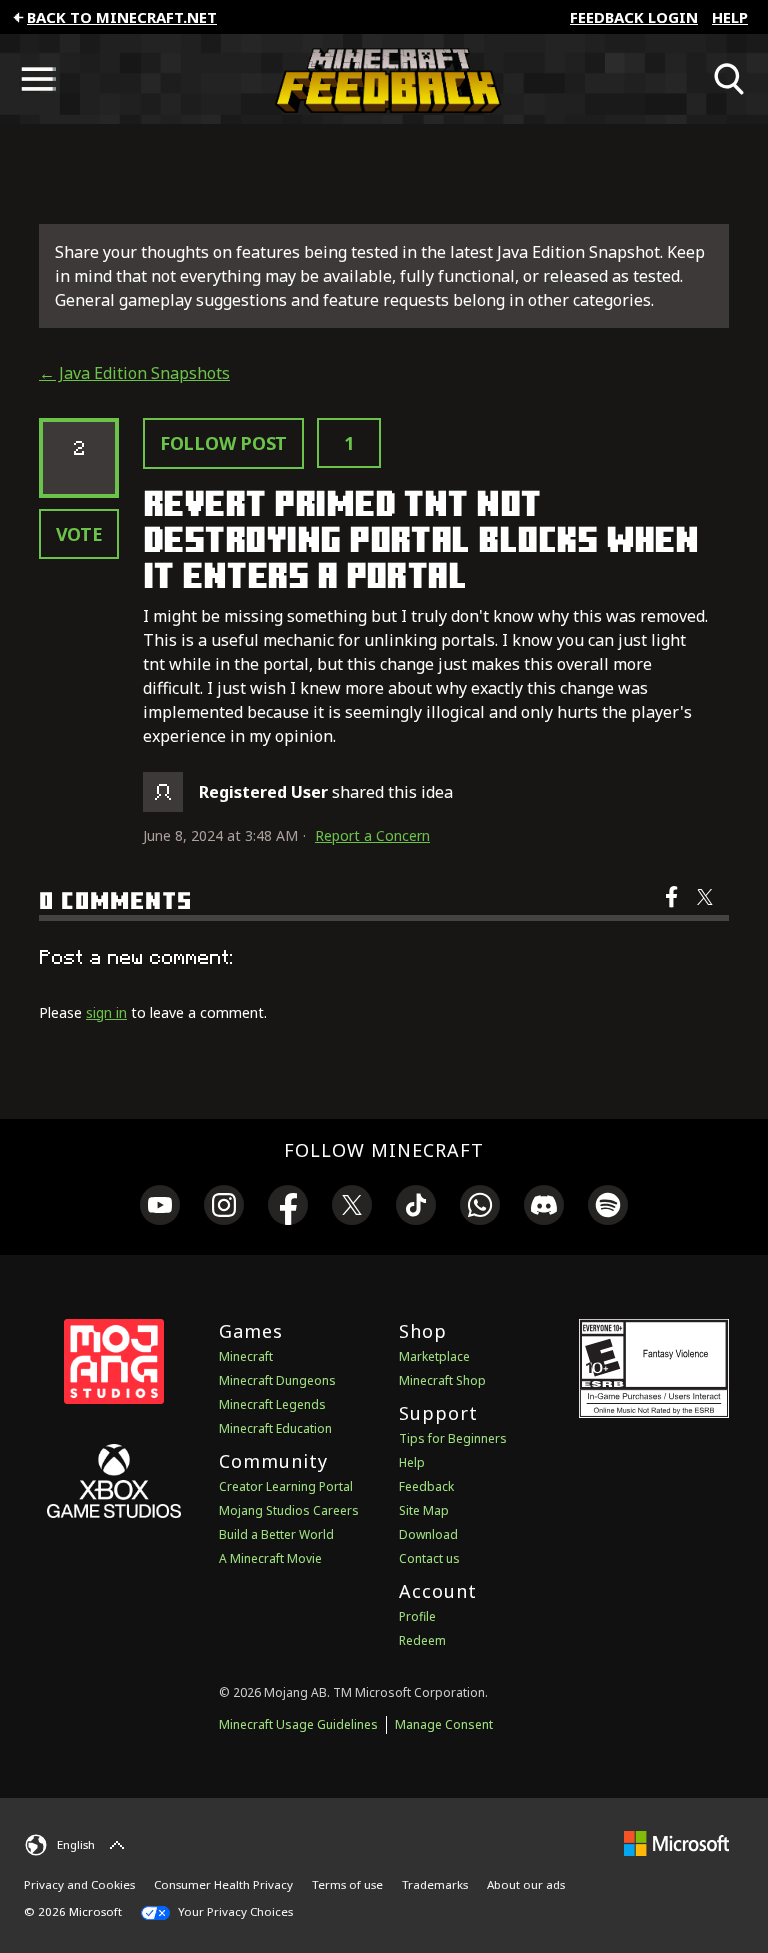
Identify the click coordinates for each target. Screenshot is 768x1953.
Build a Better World (276, 1534)
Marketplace (434, 1356)
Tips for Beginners (453, 1438)
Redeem (422, 1640)
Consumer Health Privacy (223, 1884)
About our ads (526, 1884)
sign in (106, 1012)
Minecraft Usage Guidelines (298, 1724)
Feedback (426, 1486)
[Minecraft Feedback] (384, 79)
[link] (160, 1208)
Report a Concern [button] (372, 835)
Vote (79, 534)
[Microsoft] (676, 1842)
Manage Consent (444, 1724)
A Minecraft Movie (270, 1558)
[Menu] (38, 79)
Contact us (429, 1558)
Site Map (424, 1510)
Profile (417, 1616)
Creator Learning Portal (286, 1486)
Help (730, 17)
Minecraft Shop (442, 1380)
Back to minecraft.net (122, 17)
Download (428, 1534)
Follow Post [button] (223, 443)
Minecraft (246, 1356)
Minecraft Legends (272, 1404)
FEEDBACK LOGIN (634, 17)
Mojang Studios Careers (289, 1510)
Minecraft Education (275, 1428)
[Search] (730, 79)
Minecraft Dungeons (277, 1380)
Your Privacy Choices (234, 1911)
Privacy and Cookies (79, 1884)
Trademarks (435, 1884)
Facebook (673, 910)
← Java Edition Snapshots (134, 373)
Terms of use (347, 1884)
